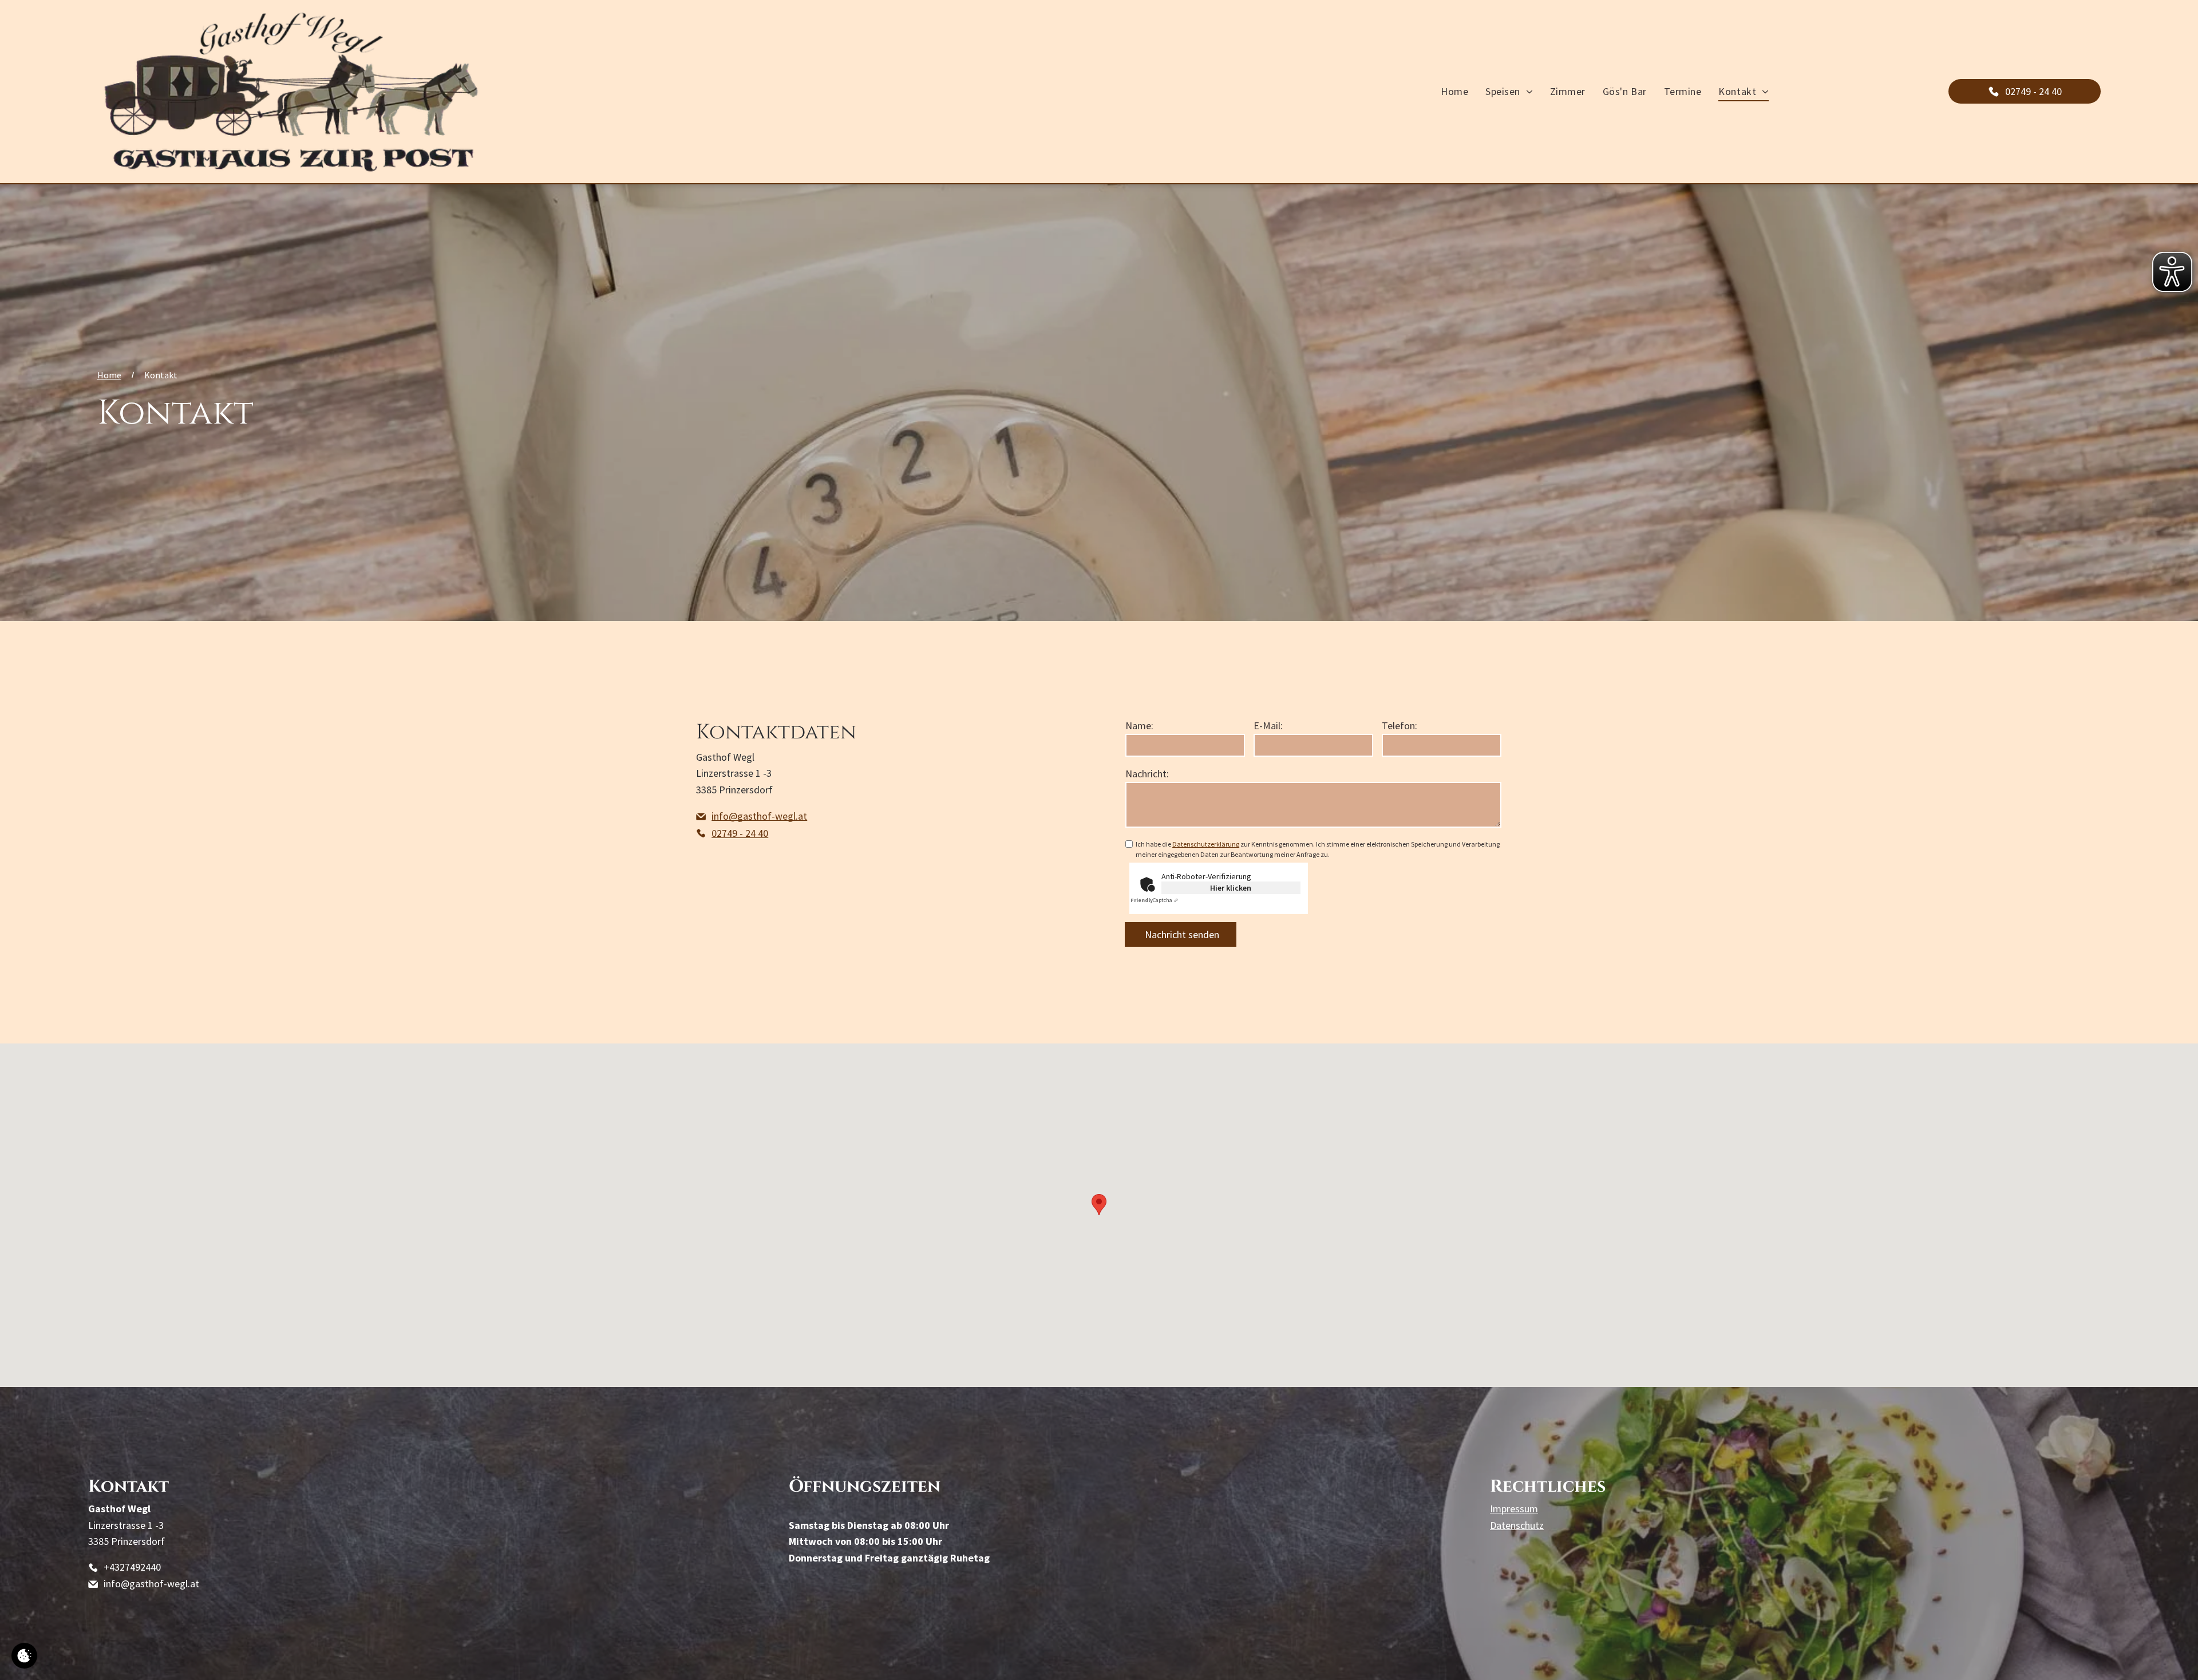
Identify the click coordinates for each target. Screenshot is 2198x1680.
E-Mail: (1268, 726)
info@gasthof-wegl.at (151, 1584)
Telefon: (1400, 726)
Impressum (1514, 1509)
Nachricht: (1147, 774)
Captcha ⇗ (1154, 900)
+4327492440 (132, 1567)
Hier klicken (1231, 888)
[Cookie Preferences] (24, 1656)
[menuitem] (1454, 92)
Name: (1139, 726)
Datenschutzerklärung (1206, 844)
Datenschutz (1517, 1525)
